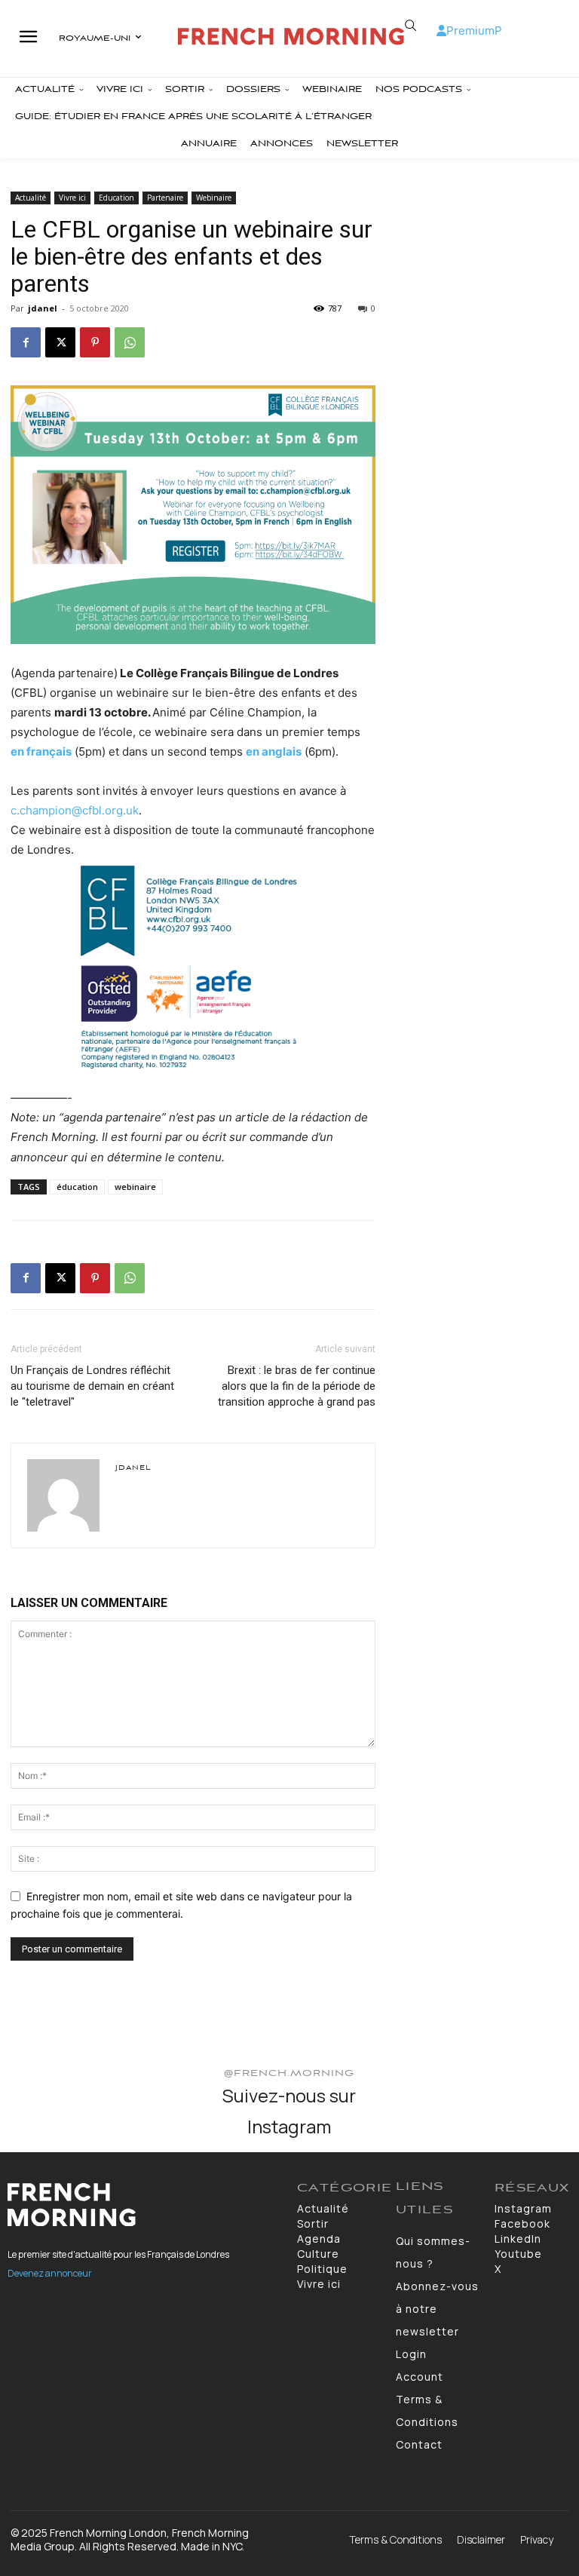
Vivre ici (72, 198)
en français (41, 751)
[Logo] (291, 37)
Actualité (31, 198)
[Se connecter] (441, 31)
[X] (60, 342)
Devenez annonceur (50, 2273)
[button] (411, 26)
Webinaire (214, 198)
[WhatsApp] (130, 342)
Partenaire (165, 198)
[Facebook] (26, 342)
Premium (470, 31)
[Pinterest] (95, 342)
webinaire (135, 1187)
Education (116, 198)
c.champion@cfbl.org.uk (75, 810)
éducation (77, 1187)
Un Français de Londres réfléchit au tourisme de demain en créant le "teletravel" (92, 1386)
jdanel (43, 308)
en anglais (274, 751)
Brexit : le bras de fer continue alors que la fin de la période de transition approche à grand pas (297, 1386)
